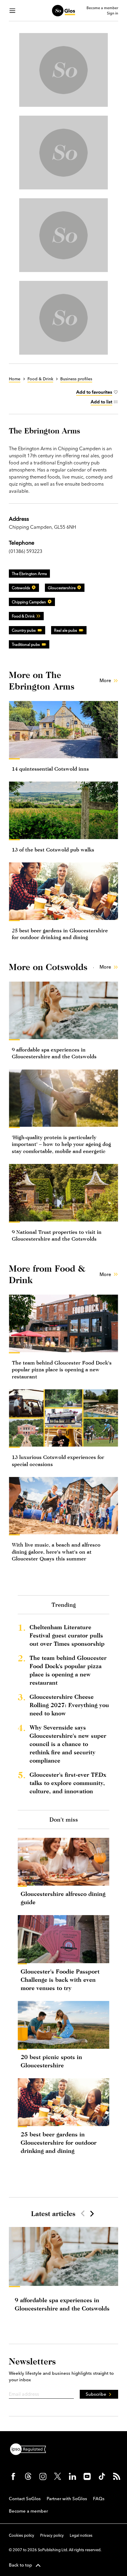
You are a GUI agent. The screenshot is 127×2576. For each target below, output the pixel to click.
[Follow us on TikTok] (102, 2476)
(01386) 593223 (26, 551)
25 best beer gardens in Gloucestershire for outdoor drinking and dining (59, 2142)
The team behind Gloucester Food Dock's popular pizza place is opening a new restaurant (62, 1370)
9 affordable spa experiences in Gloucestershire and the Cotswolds (62, 2304)
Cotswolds (21, 588)
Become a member (102, 8)
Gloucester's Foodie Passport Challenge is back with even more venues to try (60, 1980)
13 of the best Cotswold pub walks (53, 850)
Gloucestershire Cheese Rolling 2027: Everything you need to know (69, 1705)
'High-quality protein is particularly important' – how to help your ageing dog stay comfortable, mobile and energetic (61, 1144)
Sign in (113, 13)
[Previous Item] (83, 2213)
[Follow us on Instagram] (43, 2476)
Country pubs (24, 630)
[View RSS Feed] (117, 2476)
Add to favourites (94, 392)
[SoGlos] (63, 11)
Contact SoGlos (25, 2499)
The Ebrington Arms (29, 574)
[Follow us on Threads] (28, 2476)
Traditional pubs (26, 644)
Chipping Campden (29, 602)
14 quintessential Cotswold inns (50, 769)
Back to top (21, 2565)
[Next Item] (92, 2213)
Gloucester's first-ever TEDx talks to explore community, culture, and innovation (68, 1783)
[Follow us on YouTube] (87, 2476)
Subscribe (96, 2394)
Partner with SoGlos (67, 2499)
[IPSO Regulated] (30, 2449)
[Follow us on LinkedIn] (72, 2476)
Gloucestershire (62, 588)
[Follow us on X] (58, 2476)
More (105, 680)
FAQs (99, 2499)
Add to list (101, 402)
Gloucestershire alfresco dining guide (63, 1898)
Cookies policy (22, 2535)
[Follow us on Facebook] (13, 2476)
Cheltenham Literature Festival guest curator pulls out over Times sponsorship (67, 1635)
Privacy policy (52, 2535)
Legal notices (81, 2535)
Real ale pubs (66, 630)
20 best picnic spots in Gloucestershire (51, 2061)
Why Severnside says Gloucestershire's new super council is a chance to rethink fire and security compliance (68, 1744)
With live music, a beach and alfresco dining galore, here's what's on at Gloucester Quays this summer (56, 1552)
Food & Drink (23, 616)
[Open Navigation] (12, 11)
